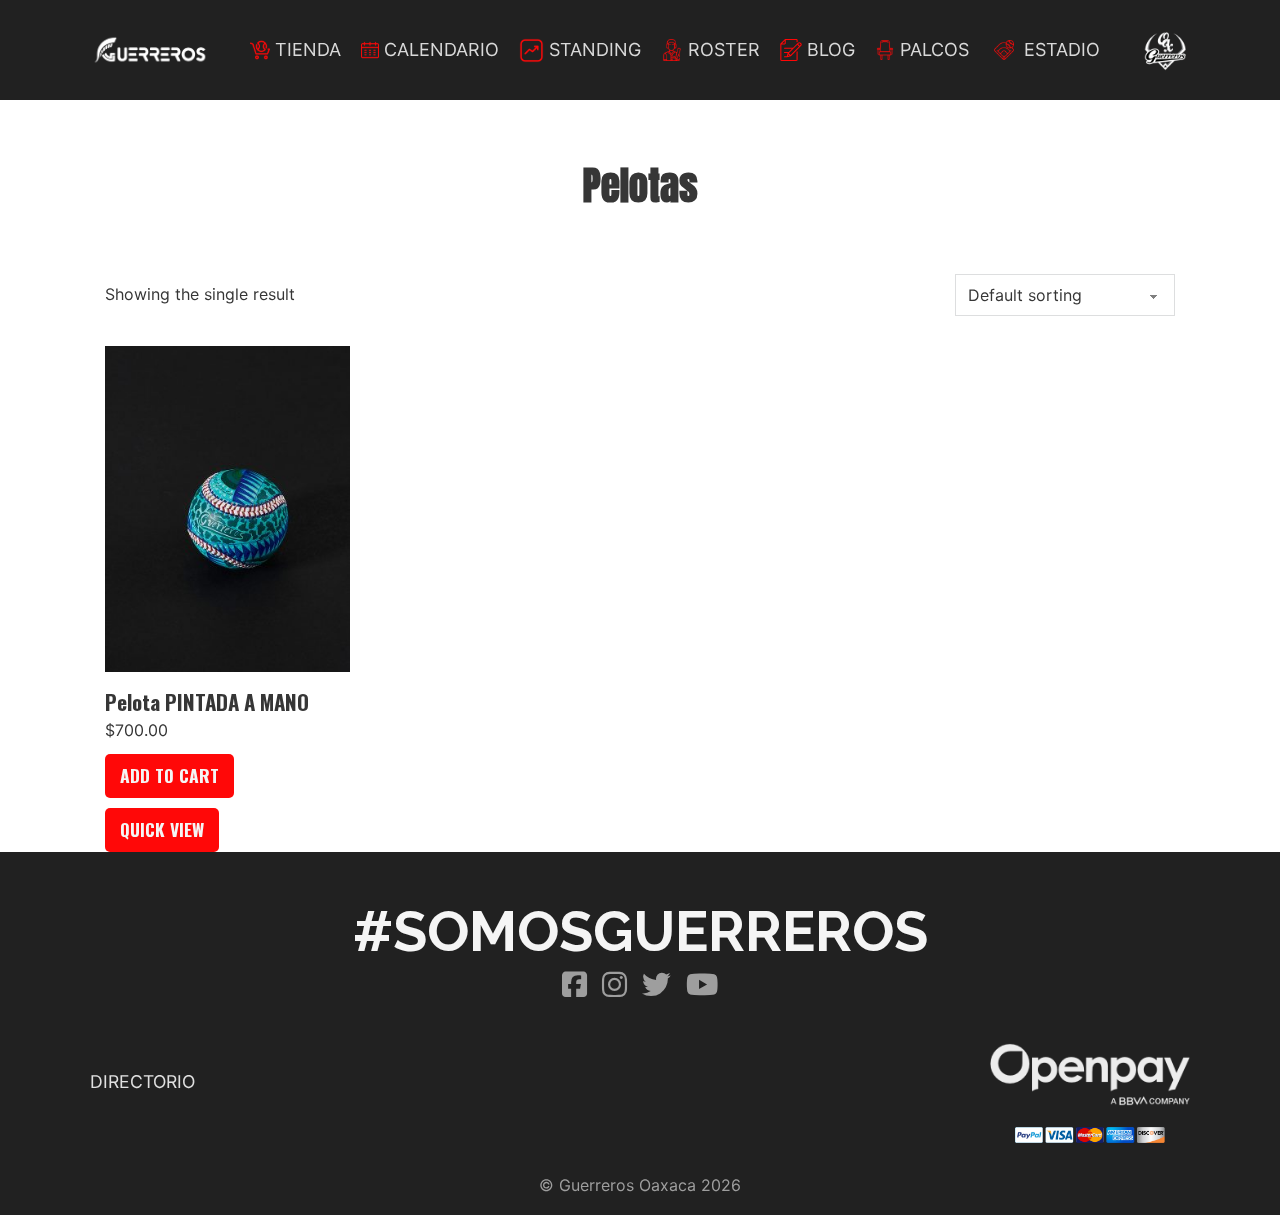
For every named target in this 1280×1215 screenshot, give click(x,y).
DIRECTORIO (142, 1081)
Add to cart (169, 775)
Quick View (162, 829)
